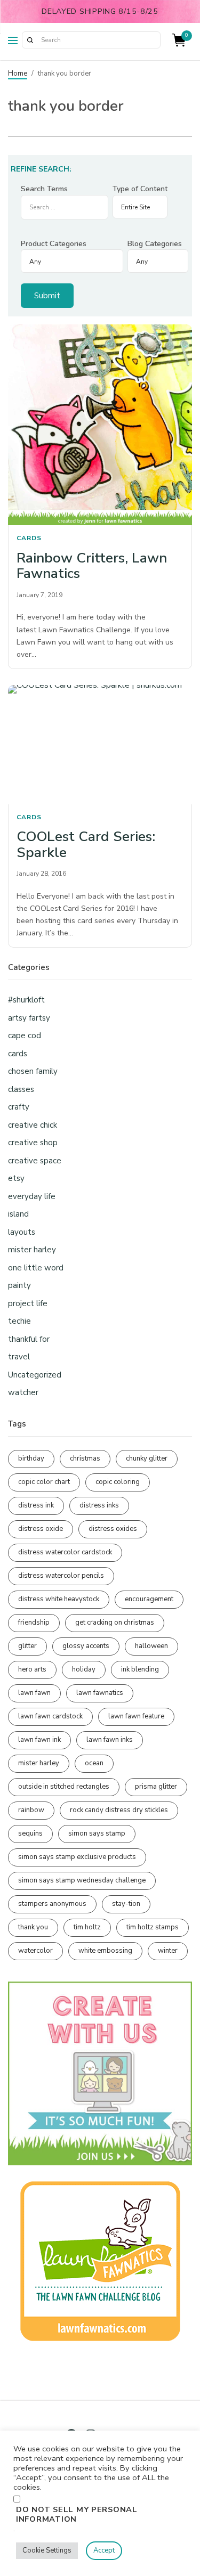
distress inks (99, 1505)
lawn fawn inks (110, 1740)
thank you (33, 1927)
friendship (34, 1623)
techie (19, 1321)
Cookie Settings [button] (47, 2550)
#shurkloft (26, 1000)
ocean (94, 1763)
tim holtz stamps (153, 1927)
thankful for (29, 1339)
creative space (35, 1161)
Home (18, 74)
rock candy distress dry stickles (119, 1810)
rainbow (31, 1810)
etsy (16, 1178)
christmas (85, 1458)
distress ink (36, 1505)
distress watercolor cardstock (65, 1552)
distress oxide (41, 1529)
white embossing (105, 1951)
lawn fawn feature (136, 1716)
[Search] (30, 40)
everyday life (32, 1196)
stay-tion (126, 1904)
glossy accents (86, 1646)
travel (19, 1357)
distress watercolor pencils (61, 1576)
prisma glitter (156, 1787)
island (18, 1214)
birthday (31, 1458)
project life (28, 1303)
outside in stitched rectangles (64, 1787)
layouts (22, 1232)
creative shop (33, 1143)
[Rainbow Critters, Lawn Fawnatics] (100, 425)
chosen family (33, 1071)
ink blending (140, 1669)
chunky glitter (147, 1458)
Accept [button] (104, 2550)
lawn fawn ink (39, 1740)
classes (21, 1089)
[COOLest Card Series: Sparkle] (100, 745)
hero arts (32, 1669)
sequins (30, 1833)
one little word (36, 1268)
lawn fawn (34, 1693)
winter (168, 1951)
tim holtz (87, 1927)
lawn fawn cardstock (50, 1716)
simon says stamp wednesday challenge (82, 1880)
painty (19, 1285)
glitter (27, 1646)
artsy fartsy (29, 1018)
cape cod (25, 1036)
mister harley (32, 1250)
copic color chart (44, 1482)
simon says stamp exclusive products (77, 1857)
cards (29, 538)
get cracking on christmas (115, 1623)
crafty (19, 1107)
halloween (151, 1646)
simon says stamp (97, 1833)
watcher (23, 1392)
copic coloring (118, 1482)
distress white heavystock (59, 1599)
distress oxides (113, 1529)
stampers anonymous (52, 1904)
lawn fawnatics (100, 1693)
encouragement (149, 1599)
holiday (84, 1669)
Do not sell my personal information (77, 2514)
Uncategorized (35, 1375)
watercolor (35, 1951)
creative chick (33, 1125)
